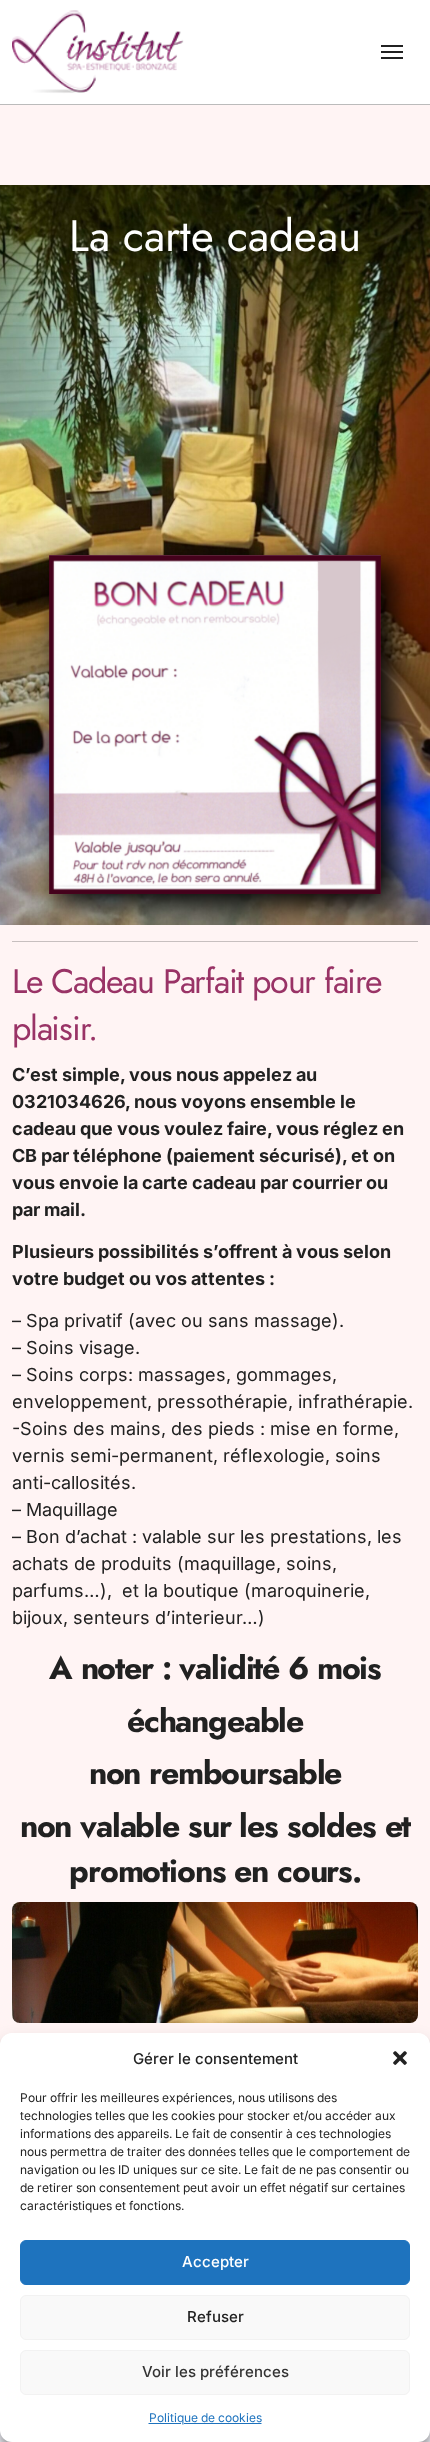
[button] (400, 2058)
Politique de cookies (205, 2417)
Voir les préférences (215, 2371)
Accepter (215, 2261)
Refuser (215, 2316)
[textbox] (215, 1491)
